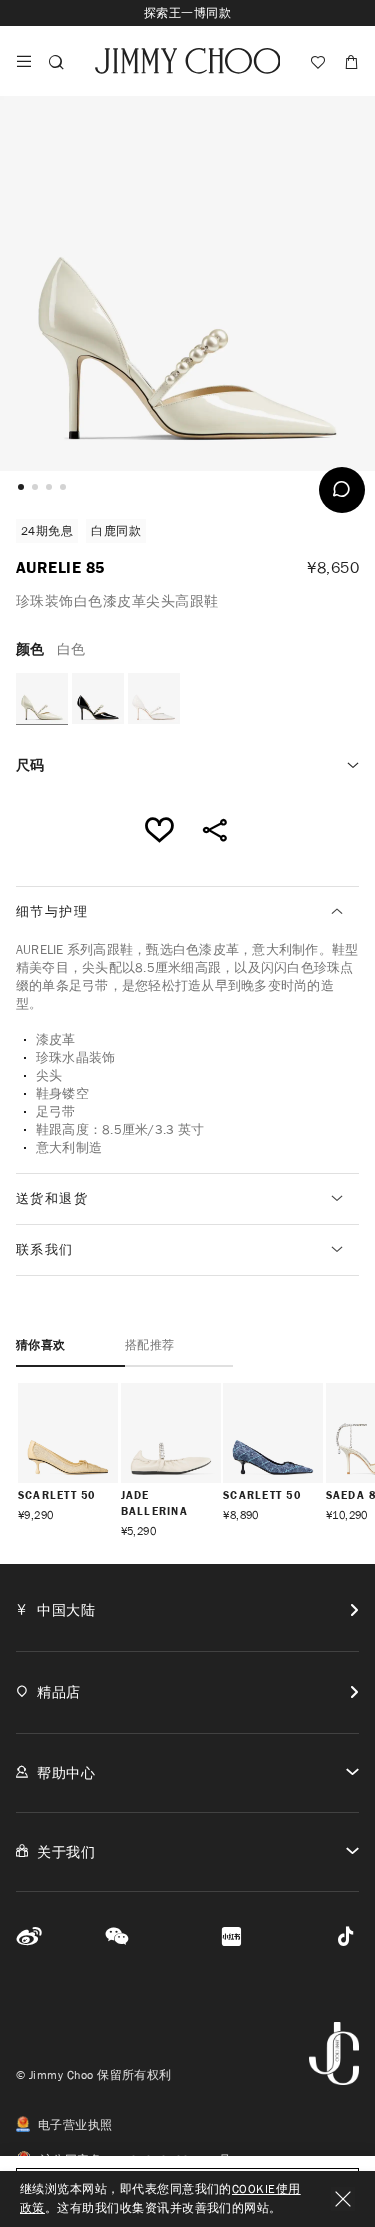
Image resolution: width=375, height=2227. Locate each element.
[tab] (187, 912)
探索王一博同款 (187, 13)
